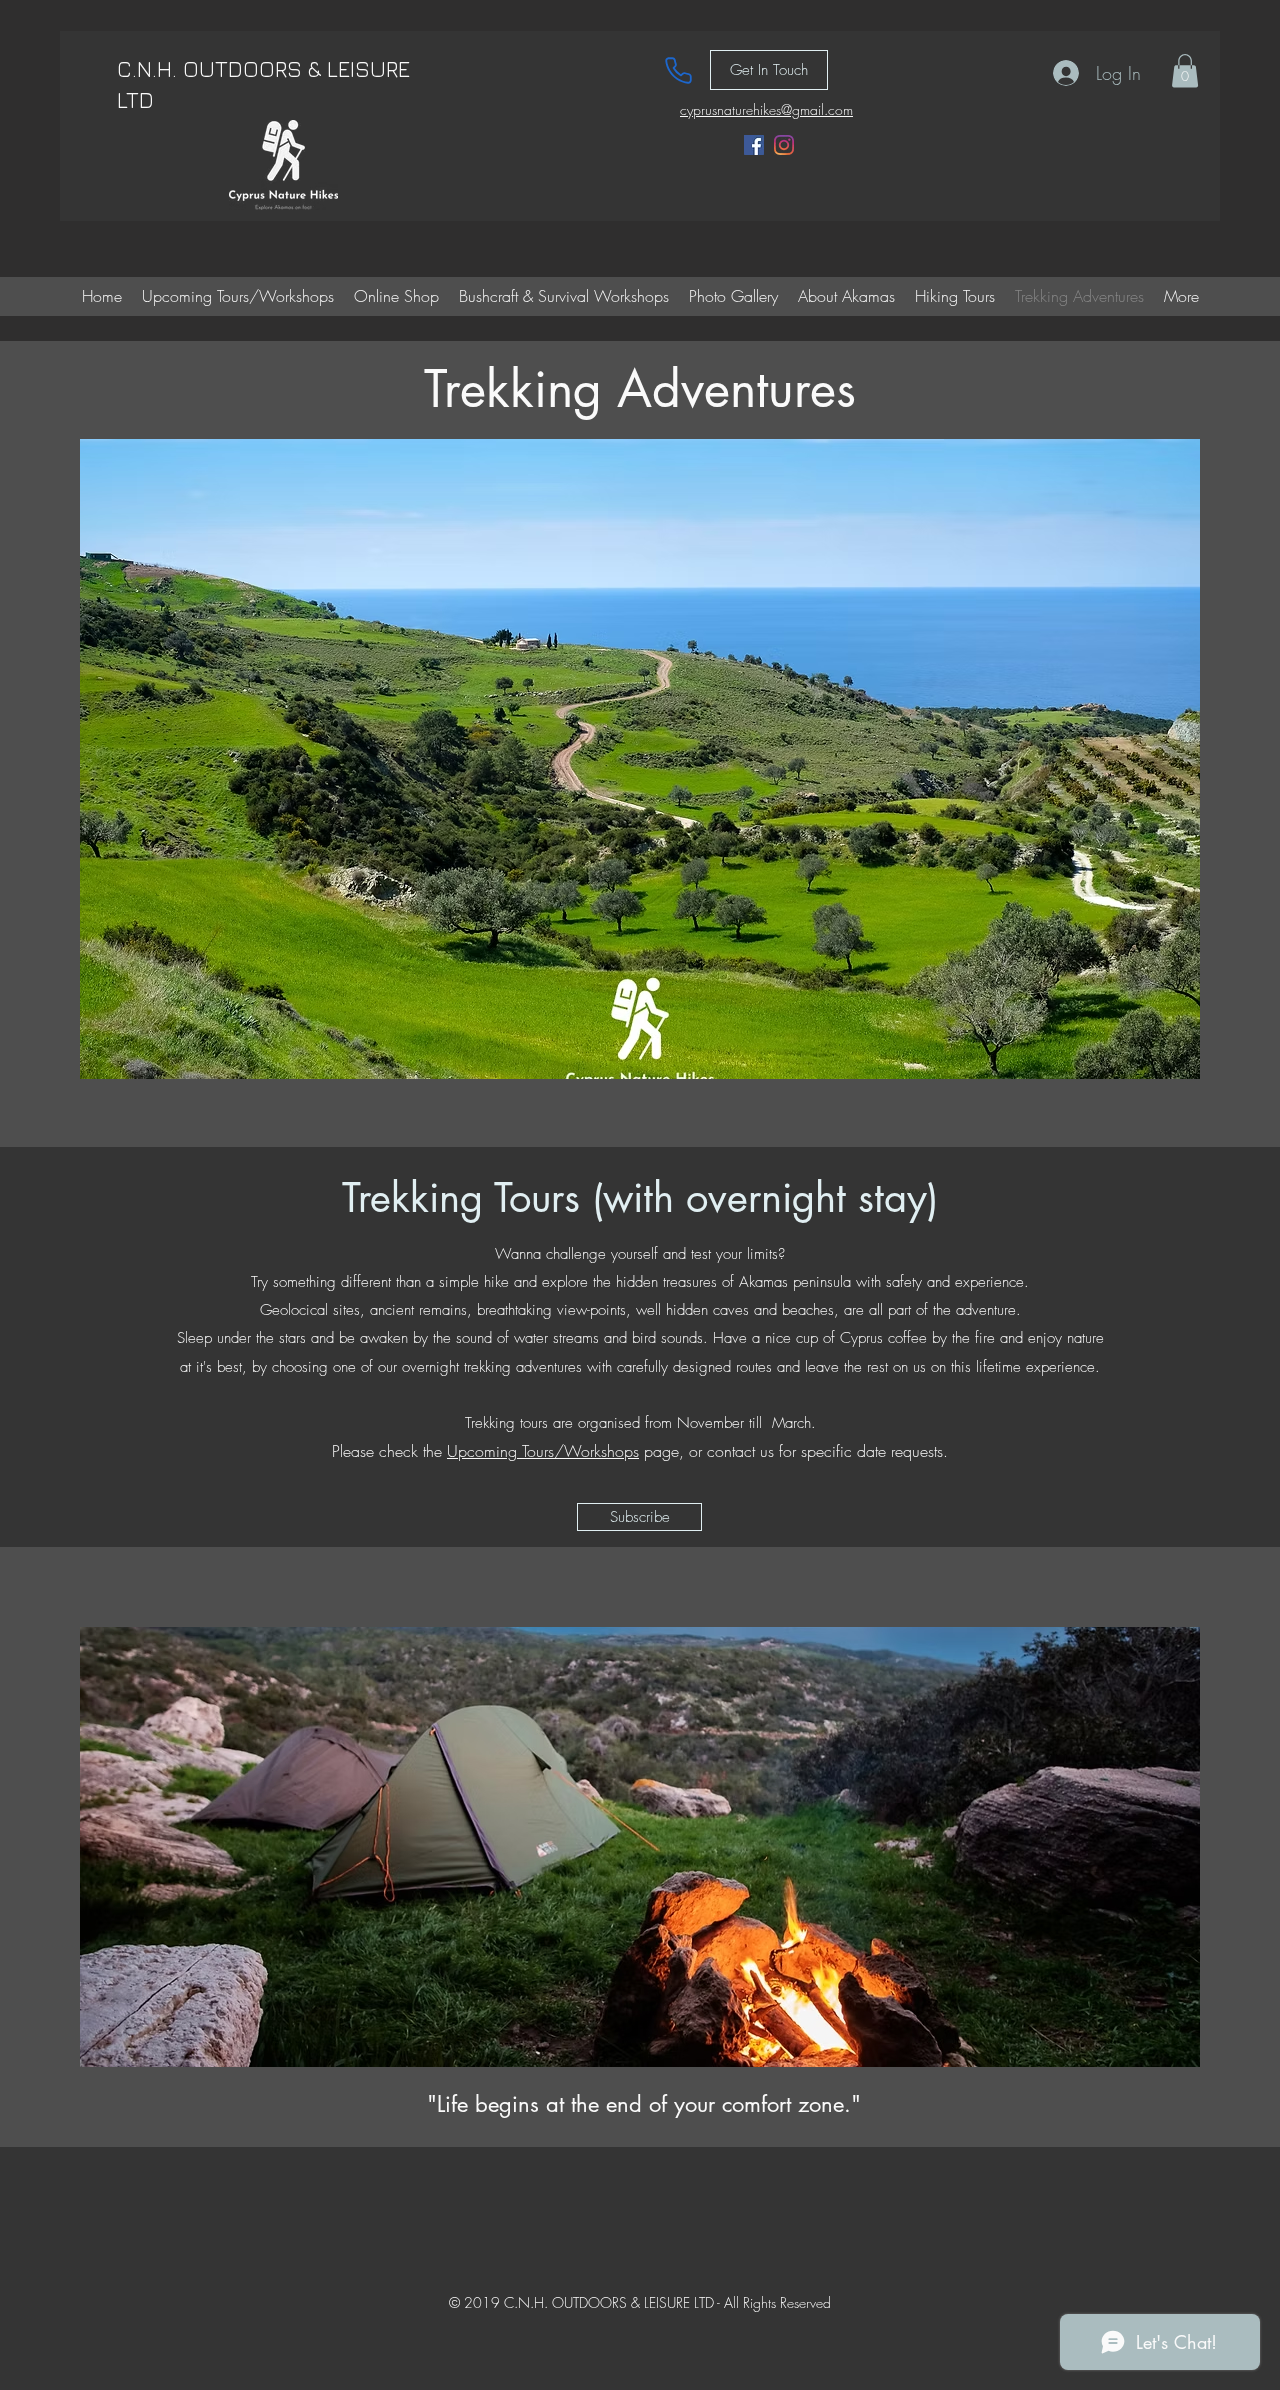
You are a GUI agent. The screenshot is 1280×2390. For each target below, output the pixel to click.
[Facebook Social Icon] (754, 145)
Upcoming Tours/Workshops (543, 1451)
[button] (1185, 70)
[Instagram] (784, 145)
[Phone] (678, 70)
